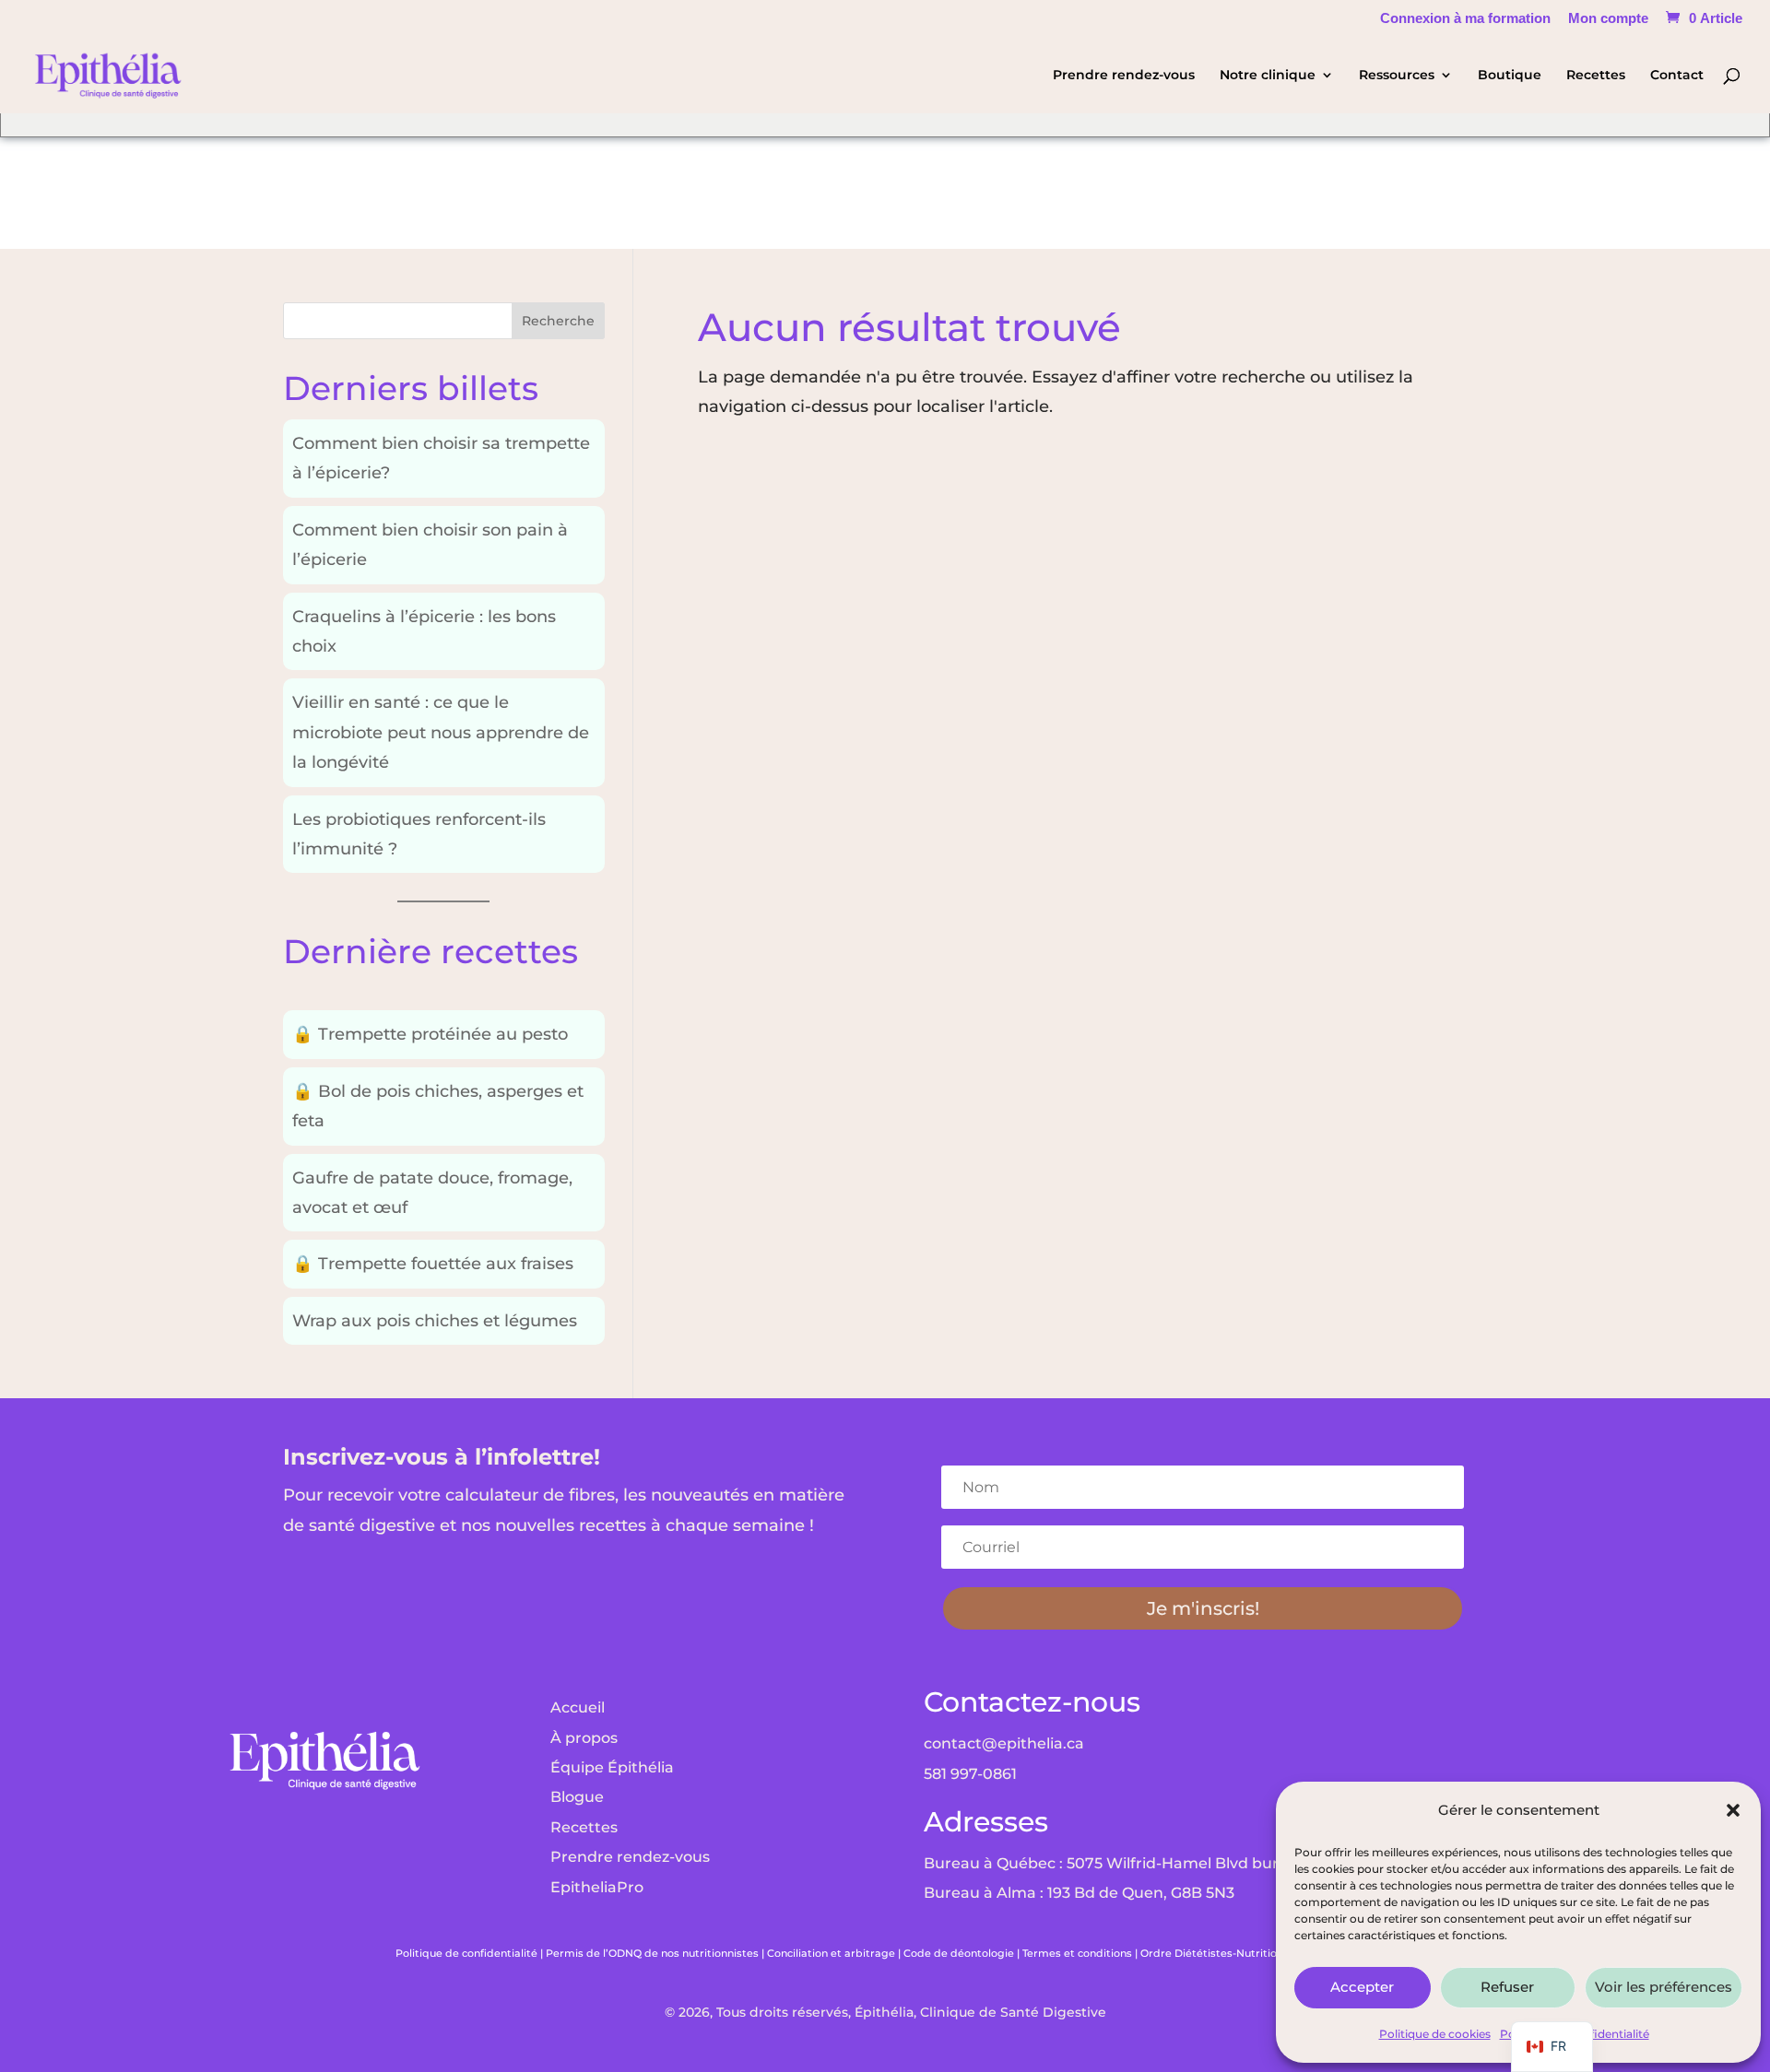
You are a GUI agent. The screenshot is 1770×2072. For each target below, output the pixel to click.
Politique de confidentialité (466, 1953)
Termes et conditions (1077, 1953)
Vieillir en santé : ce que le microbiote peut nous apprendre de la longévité (441, 732)
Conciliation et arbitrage (831, 1953)
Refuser (1507, 1987)
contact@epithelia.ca (1004, 1743)
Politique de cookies (1435, 2034)
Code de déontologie (959, 1953)
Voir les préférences (1664, 1987)
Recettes (1596, 76)
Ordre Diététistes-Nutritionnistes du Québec (1257, 1953)
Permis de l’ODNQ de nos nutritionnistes (652, 1953)
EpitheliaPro (597, 1887)
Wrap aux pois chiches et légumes (435, 1321)
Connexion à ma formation (1465, 18)
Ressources (1397, 76)
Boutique (1510, 76)
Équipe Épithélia (612, 1767)
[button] (1733, 1810)
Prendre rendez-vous (1124, 76)
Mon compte (1608, 18)
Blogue (577, 1797)
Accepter (1362, 1987)
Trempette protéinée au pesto (430, 1034)
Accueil (578, 1707)
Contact (1677, 76)
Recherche (558, 321)
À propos (584, 1738)
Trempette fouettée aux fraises (433, 1264)
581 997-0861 (970, 1774)
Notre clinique (1268, 76)
